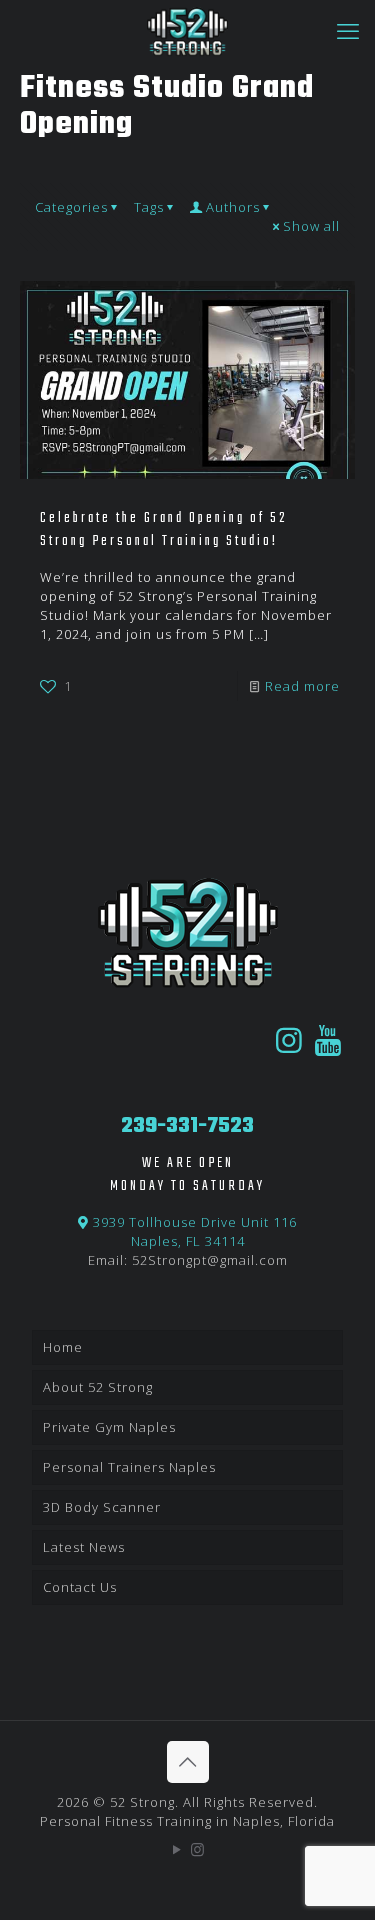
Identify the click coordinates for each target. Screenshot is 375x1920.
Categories (71, 207)
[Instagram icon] (198, 1849)
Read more (302, 686)
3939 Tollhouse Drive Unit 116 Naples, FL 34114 (193, 1231)
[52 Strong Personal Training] (187, 30)
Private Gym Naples (109, 1427)
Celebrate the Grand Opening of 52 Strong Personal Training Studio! (164, 529)
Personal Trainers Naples (129, 1467)
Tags (149, 207)
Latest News (84, 1547)
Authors (233, 207)
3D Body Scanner (102, 1507)
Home (63, 1347)
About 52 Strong (98, 1387)
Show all (311, 226)
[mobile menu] (348, 30)
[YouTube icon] (177, 1849)
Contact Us (80, 1587)
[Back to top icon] (188, 1762)
